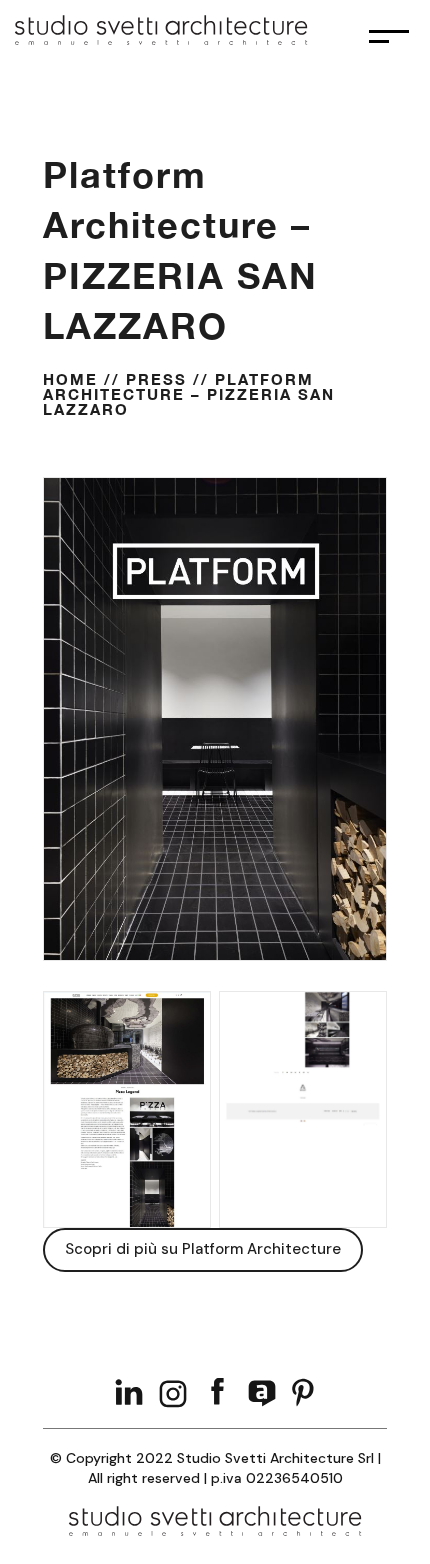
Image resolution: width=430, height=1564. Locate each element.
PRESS (156, 379)
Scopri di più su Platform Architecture (203, 1249)
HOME (70, 379)
